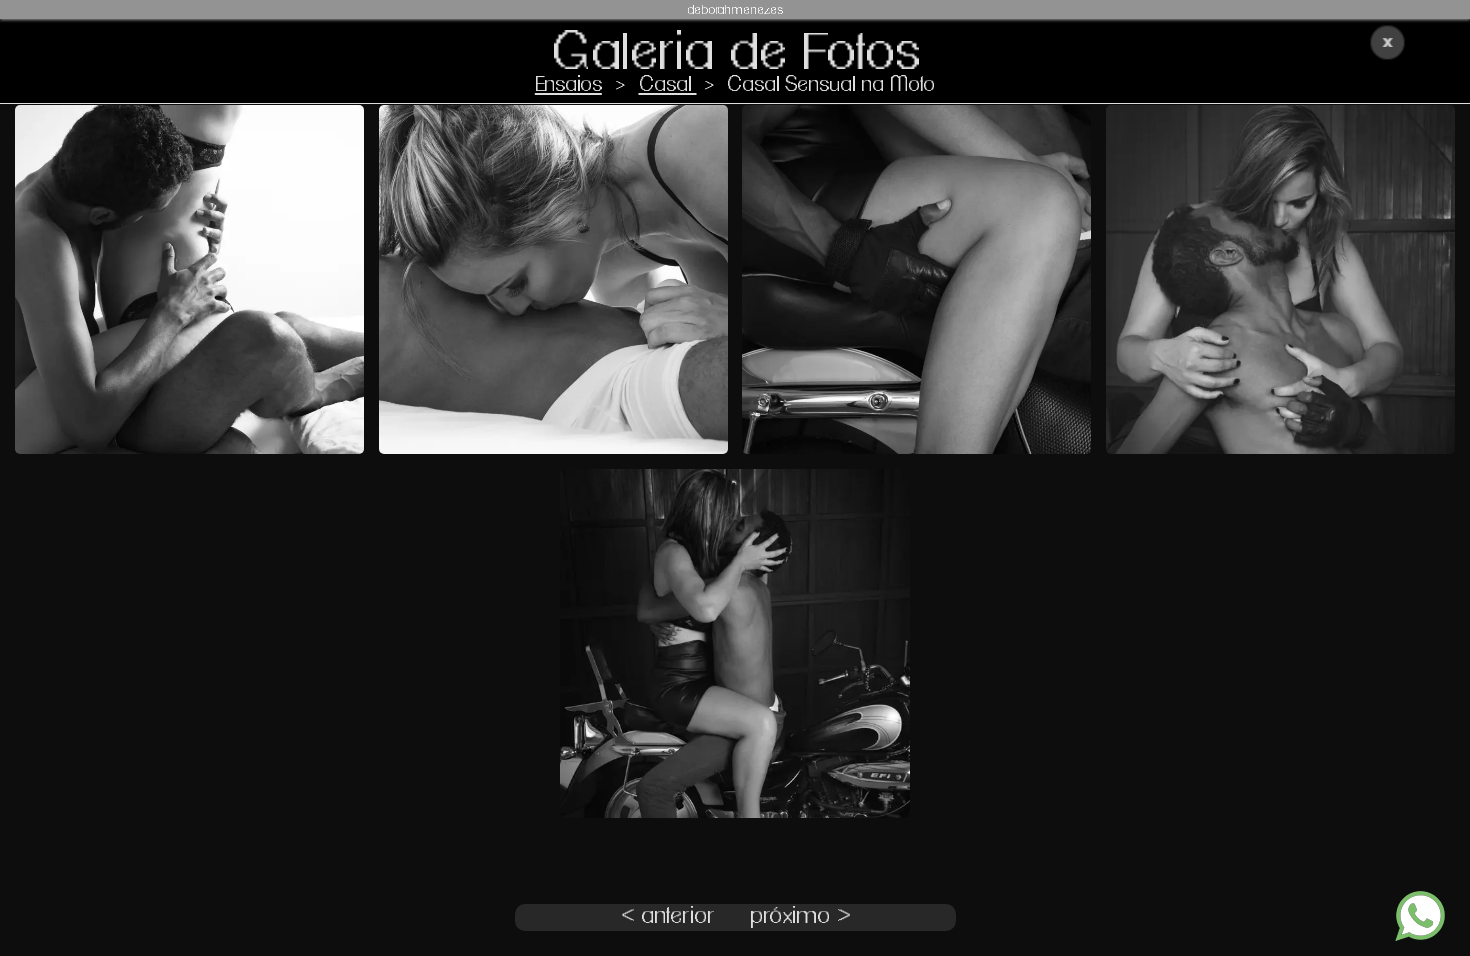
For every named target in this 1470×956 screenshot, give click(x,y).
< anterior (668, 916)
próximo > (800, 916)
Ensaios (568, 84)
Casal (668, 84)
